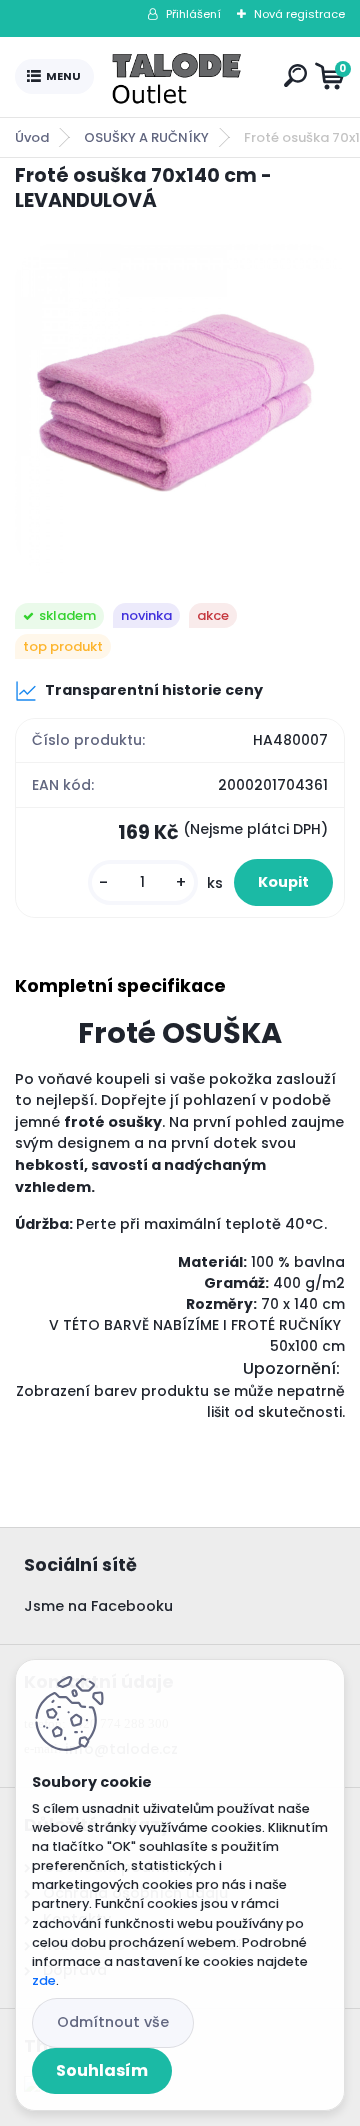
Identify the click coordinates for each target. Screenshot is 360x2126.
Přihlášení (193, 14)
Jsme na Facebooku (98, 1606)
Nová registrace (299, 14)
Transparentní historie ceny (154, 690)
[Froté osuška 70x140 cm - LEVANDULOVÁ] (180, 409)
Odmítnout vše (113, 2022)
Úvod (32, 137)
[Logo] (185, 77)
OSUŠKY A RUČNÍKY (146, 137)
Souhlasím (102, 2070)
